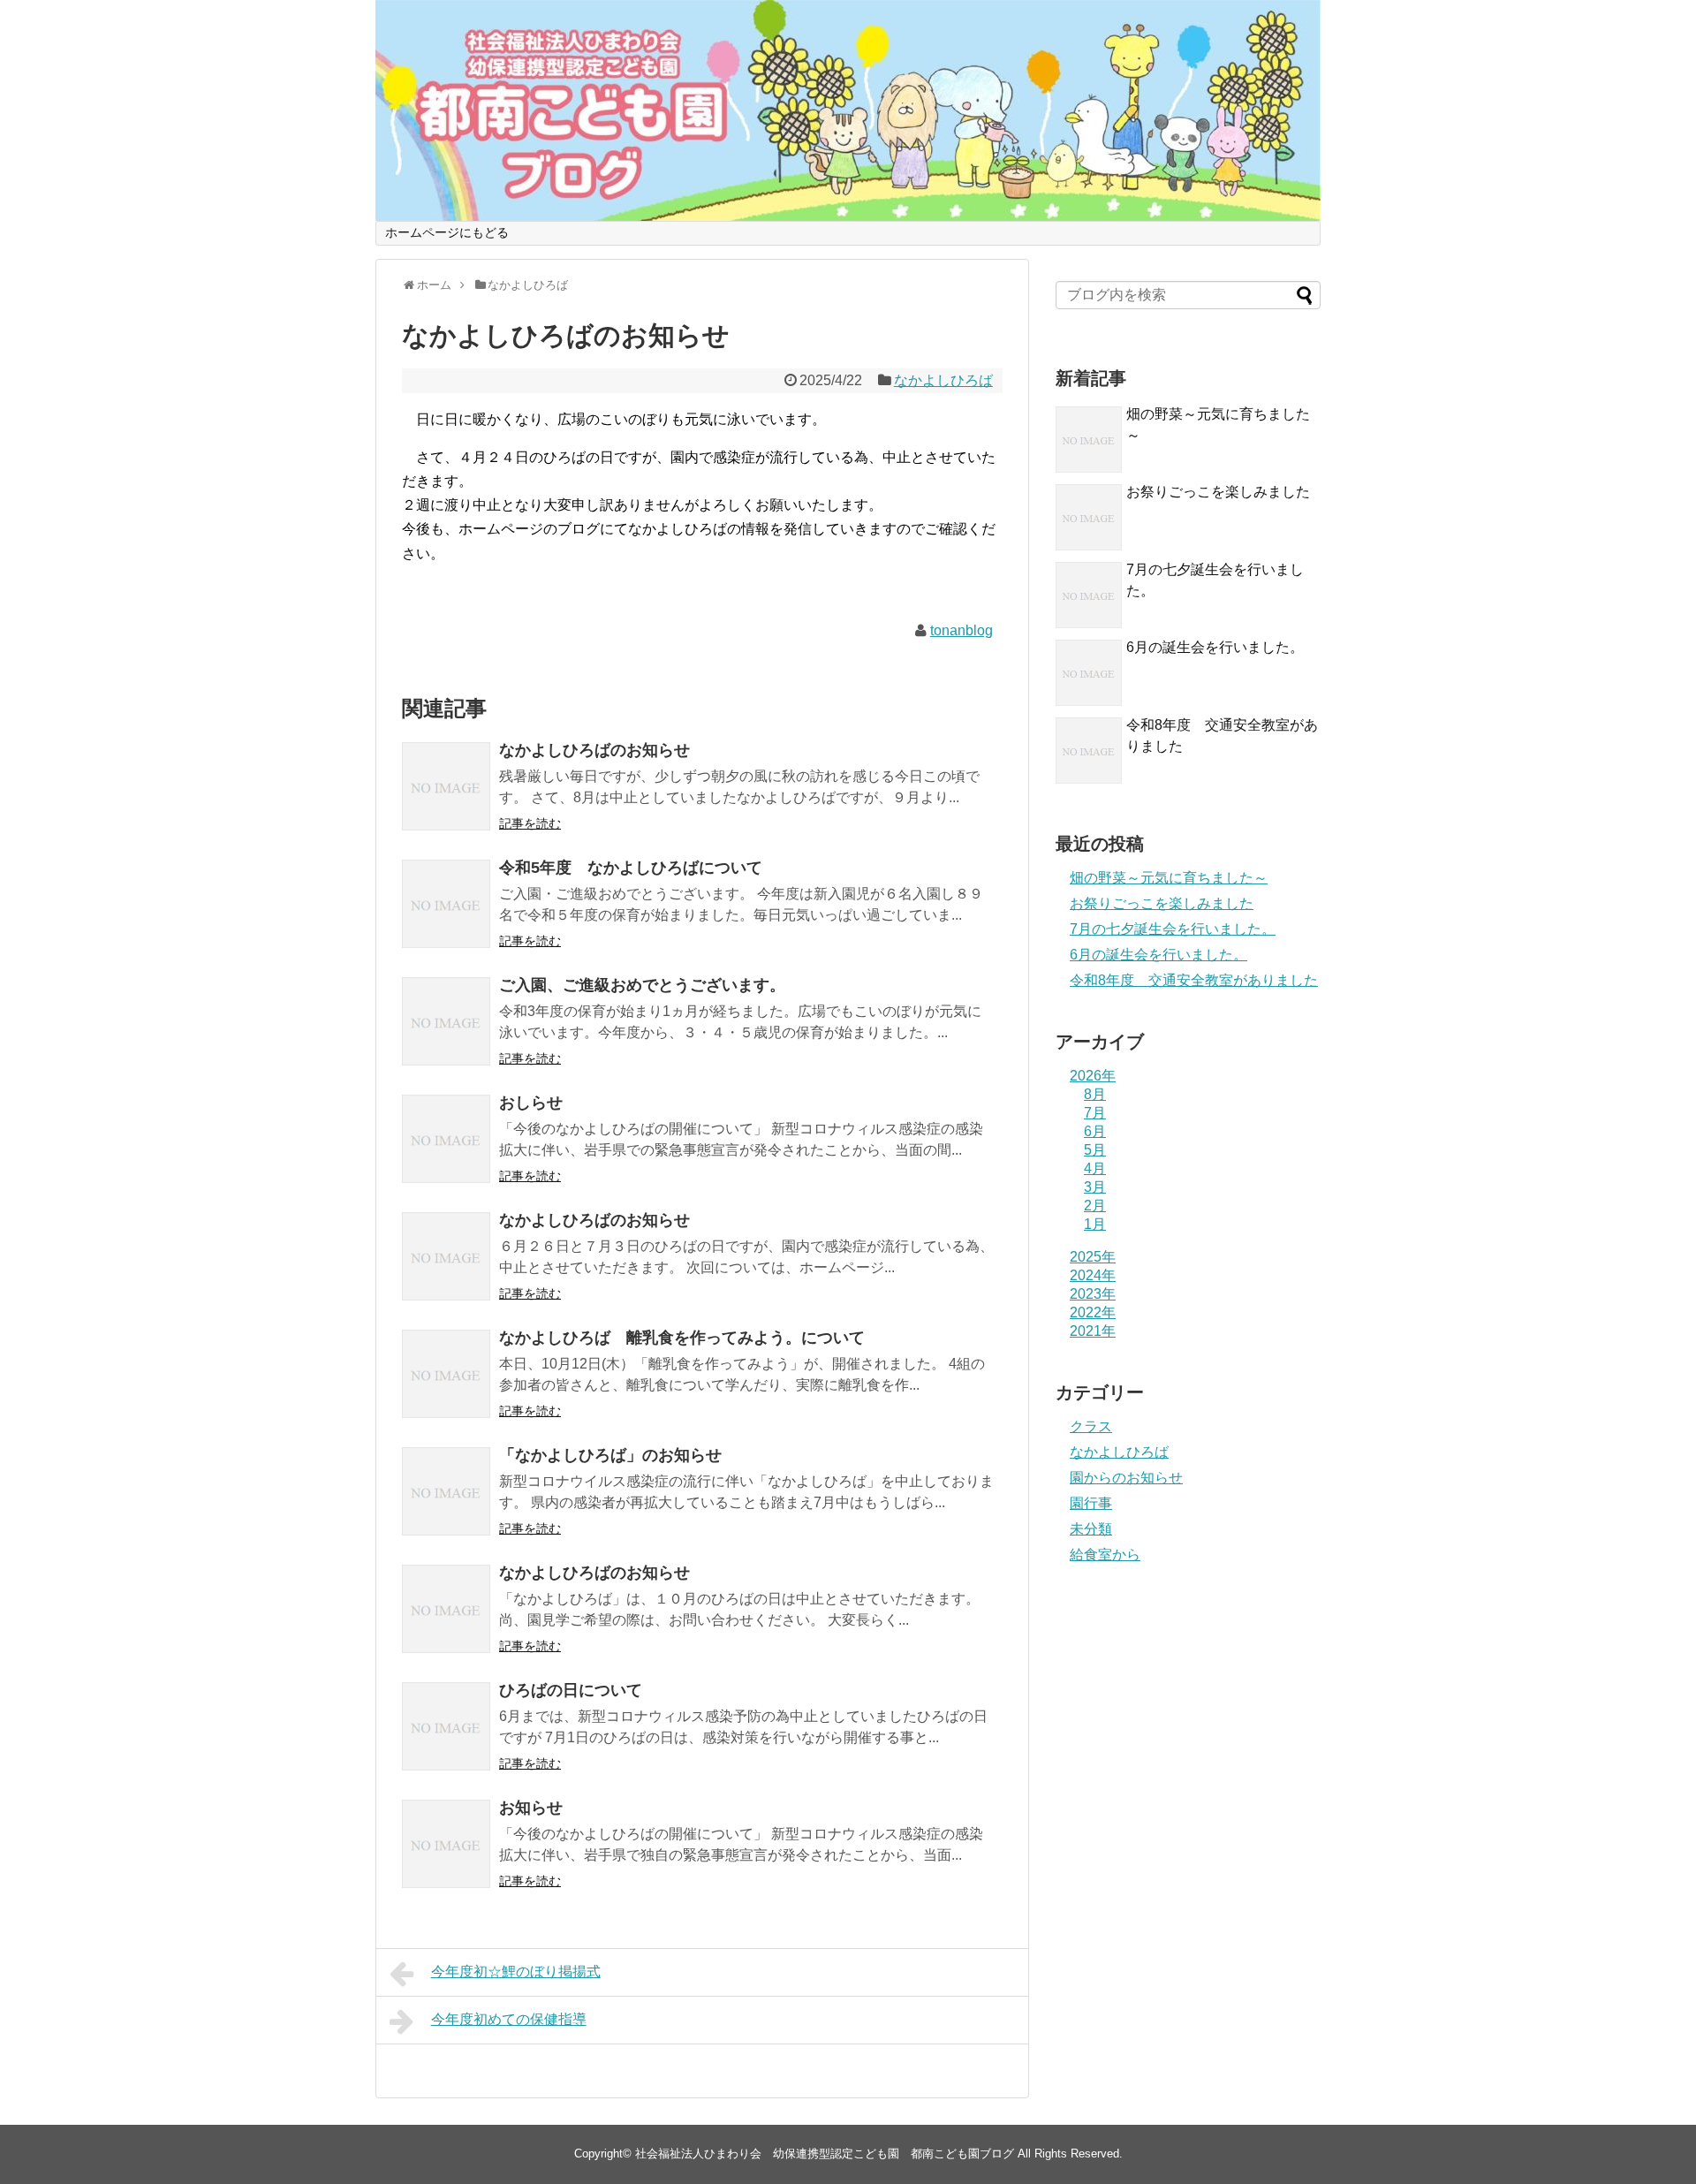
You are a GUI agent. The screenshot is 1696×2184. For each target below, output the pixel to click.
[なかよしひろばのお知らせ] (446, 786)
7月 (1095, 1113)
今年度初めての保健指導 (509, 2019)
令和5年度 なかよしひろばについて (631, 868)
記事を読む (530, 823)
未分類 (1091, 1529)
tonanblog (962, 630)
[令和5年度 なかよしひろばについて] (446, 904)
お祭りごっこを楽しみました (1218, 492)
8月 (1095, 1094)
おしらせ (539, 1103)
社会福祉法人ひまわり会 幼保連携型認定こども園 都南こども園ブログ (825, 2154)
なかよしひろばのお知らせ (594, 750)
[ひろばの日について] (446, 1726)
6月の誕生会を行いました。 (1215, 647)
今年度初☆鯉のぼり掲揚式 (516, 1972)
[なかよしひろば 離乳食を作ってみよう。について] (446, 1374)
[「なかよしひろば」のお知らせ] (446, 1491)
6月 (1095, 1131)
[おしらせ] (446, 1139)
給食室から (1105, 1555)
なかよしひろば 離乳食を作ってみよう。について (682, 1338)
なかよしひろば (943, 380)
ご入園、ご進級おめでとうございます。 (642, 985)
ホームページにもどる (447, 232)
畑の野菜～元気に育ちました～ (1169, 878)
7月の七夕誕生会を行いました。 (1173, 929)
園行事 (1091, 1503)
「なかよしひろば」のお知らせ (610, 1455)
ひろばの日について (571, 1690)
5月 (1095, 1150)
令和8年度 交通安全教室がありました (1194, 980)
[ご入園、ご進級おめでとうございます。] (446, 1021)
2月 (1095, 1206)
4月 (1095, 1168)
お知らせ (531, 1808)
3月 (1095, 1187)
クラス (1091, 1426)
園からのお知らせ (1126, 1478)
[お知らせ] (446, 1844)
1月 (1095, 1224)
